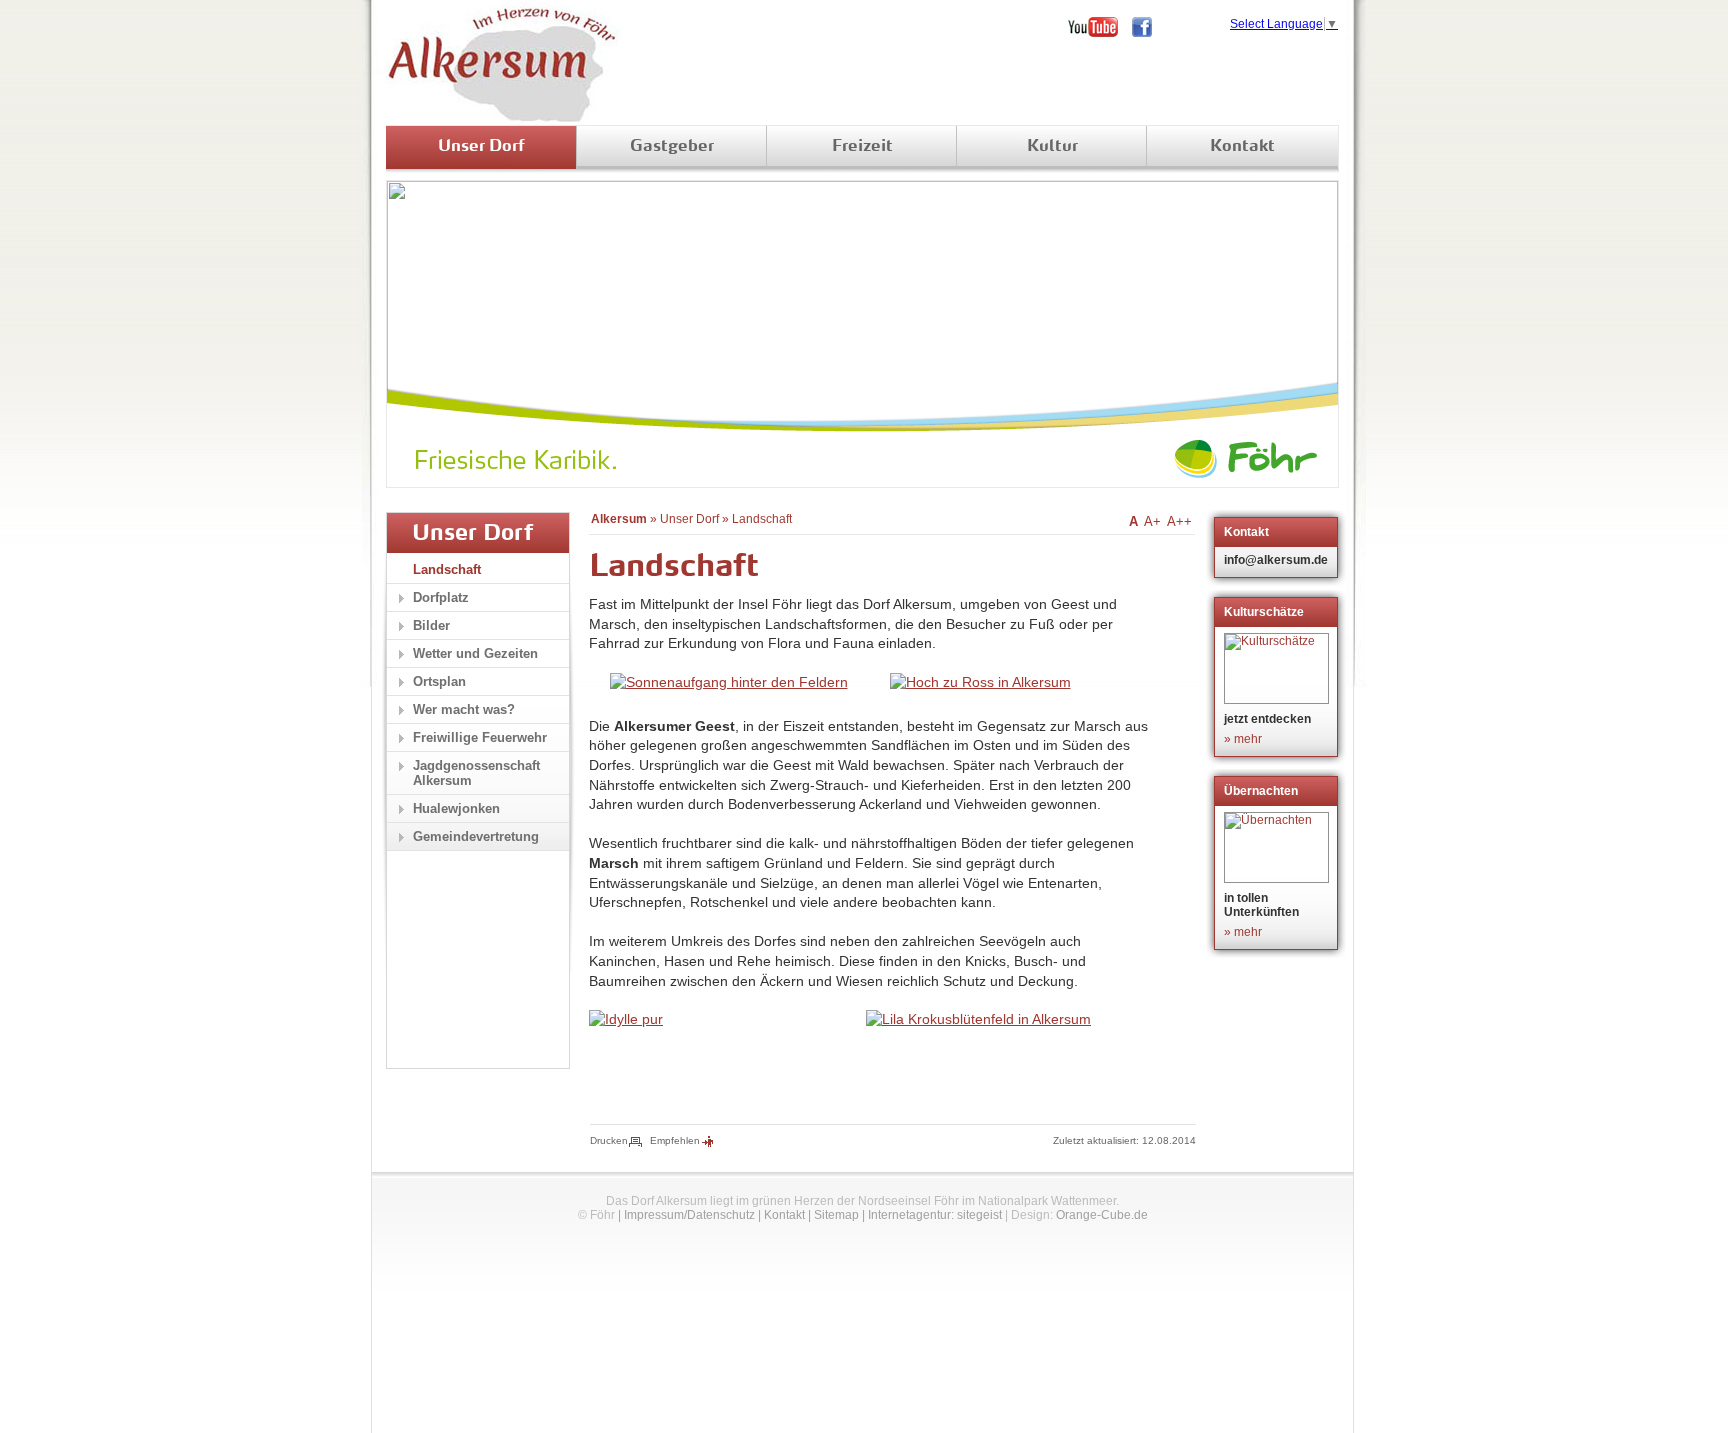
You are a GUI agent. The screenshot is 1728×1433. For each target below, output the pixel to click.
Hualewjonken (456, 808)
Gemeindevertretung (476, 836)
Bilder (431, 625)
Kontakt (1242, 147)
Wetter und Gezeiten (475, 653)
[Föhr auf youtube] (1100, 27)
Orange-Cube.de (1102, 1215)
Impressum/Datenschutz (689, 1215)
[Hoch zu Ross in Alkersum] (980, 682)
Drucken (609, 1140)
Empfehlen (675, 1140)
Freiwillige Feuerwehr (480, 737)
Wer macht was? (464, 709)
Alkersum (619, 519)
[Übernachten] (1278, 847)
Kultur (1052, 147)
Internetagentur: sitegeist (935, 1215)
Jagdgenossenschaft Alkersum (476, 773)
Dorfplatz (441, 597)
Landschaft (762, 519)
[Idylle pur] (626, 1019)
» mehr (1243, 739)
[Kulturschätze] (1278, 668)
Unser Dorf (481, 147)
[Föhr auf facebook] (1149, 27)
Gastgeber (672, 147)
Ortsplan (439, 681)
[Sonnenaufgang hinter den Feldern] (729, 682)
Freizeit (862, 147)
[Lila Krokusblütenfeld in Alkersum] (978, 1019)
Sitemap (836, 1215)
